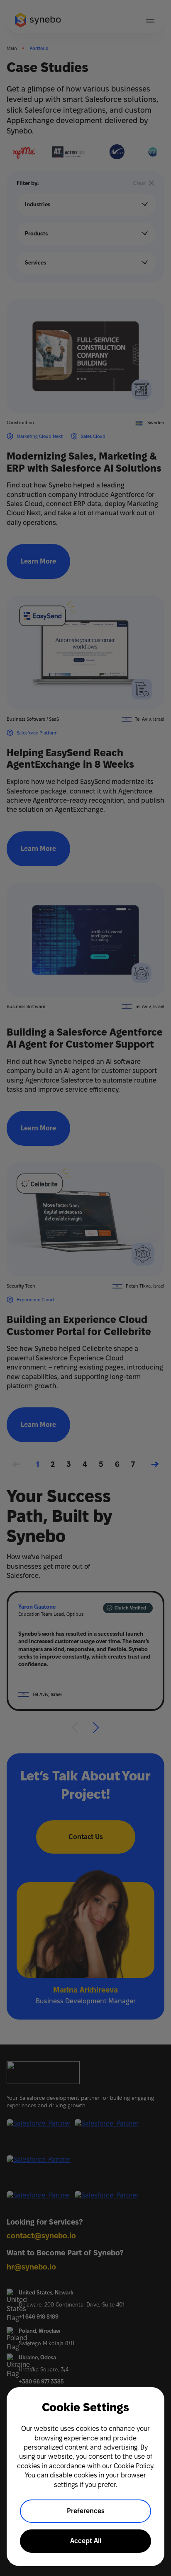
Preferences (86, 2511)
